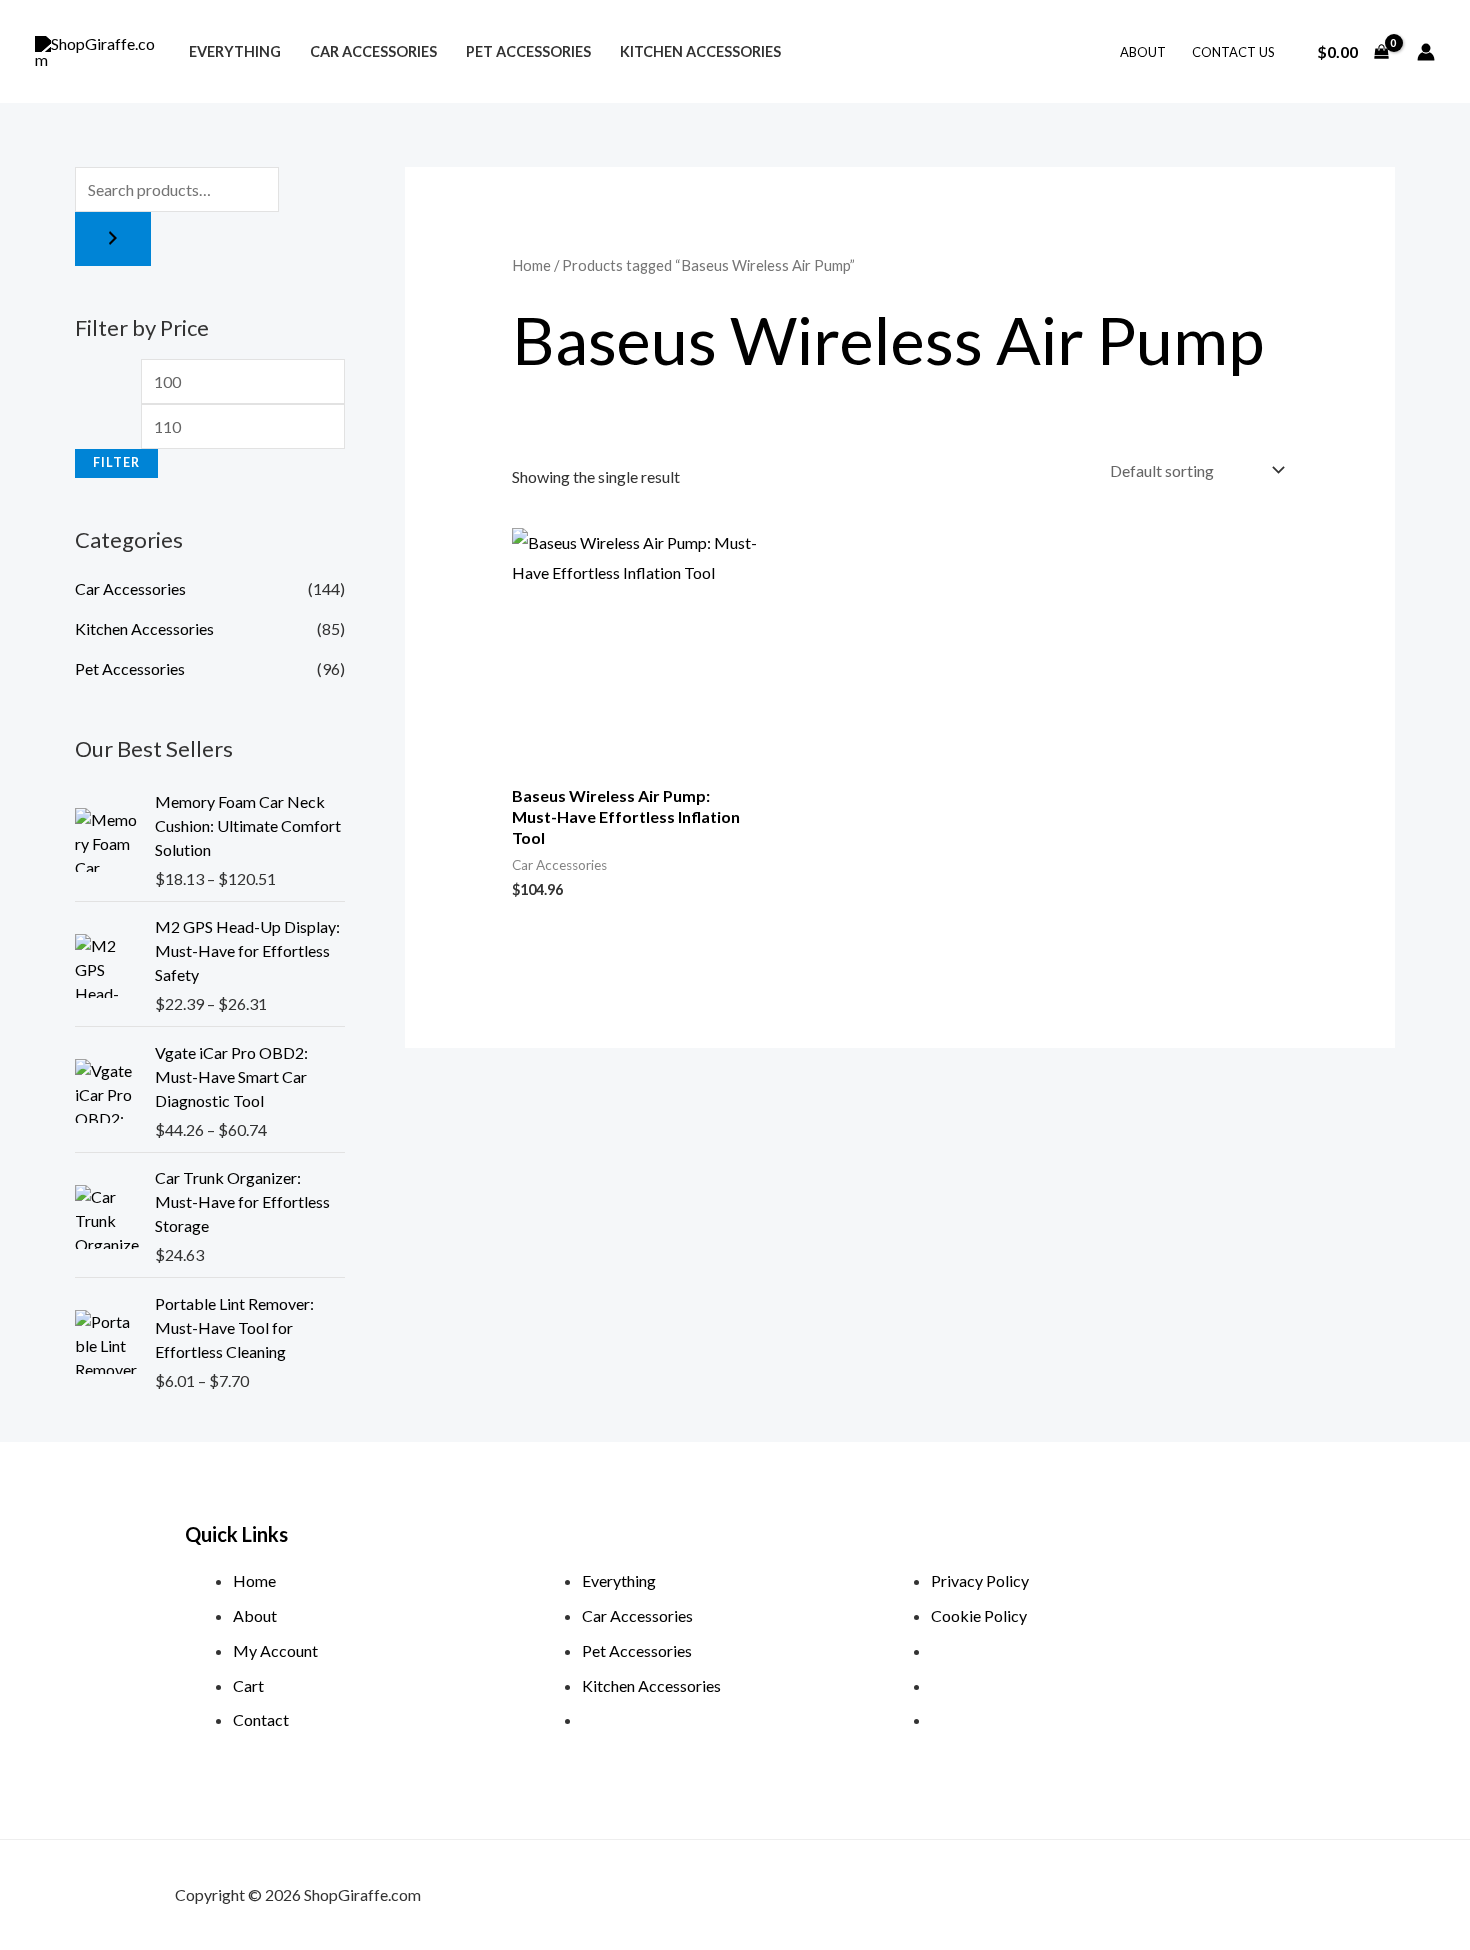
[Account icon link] (1426, 52)
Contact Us (1233, 52)
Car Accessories (373, 51)
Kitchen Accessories (700, 51)
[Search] (113, 239)
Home (531, 265)
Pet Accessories (528, 51)
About (1143, 52)
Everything (235, 51)
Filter (116, 462)
